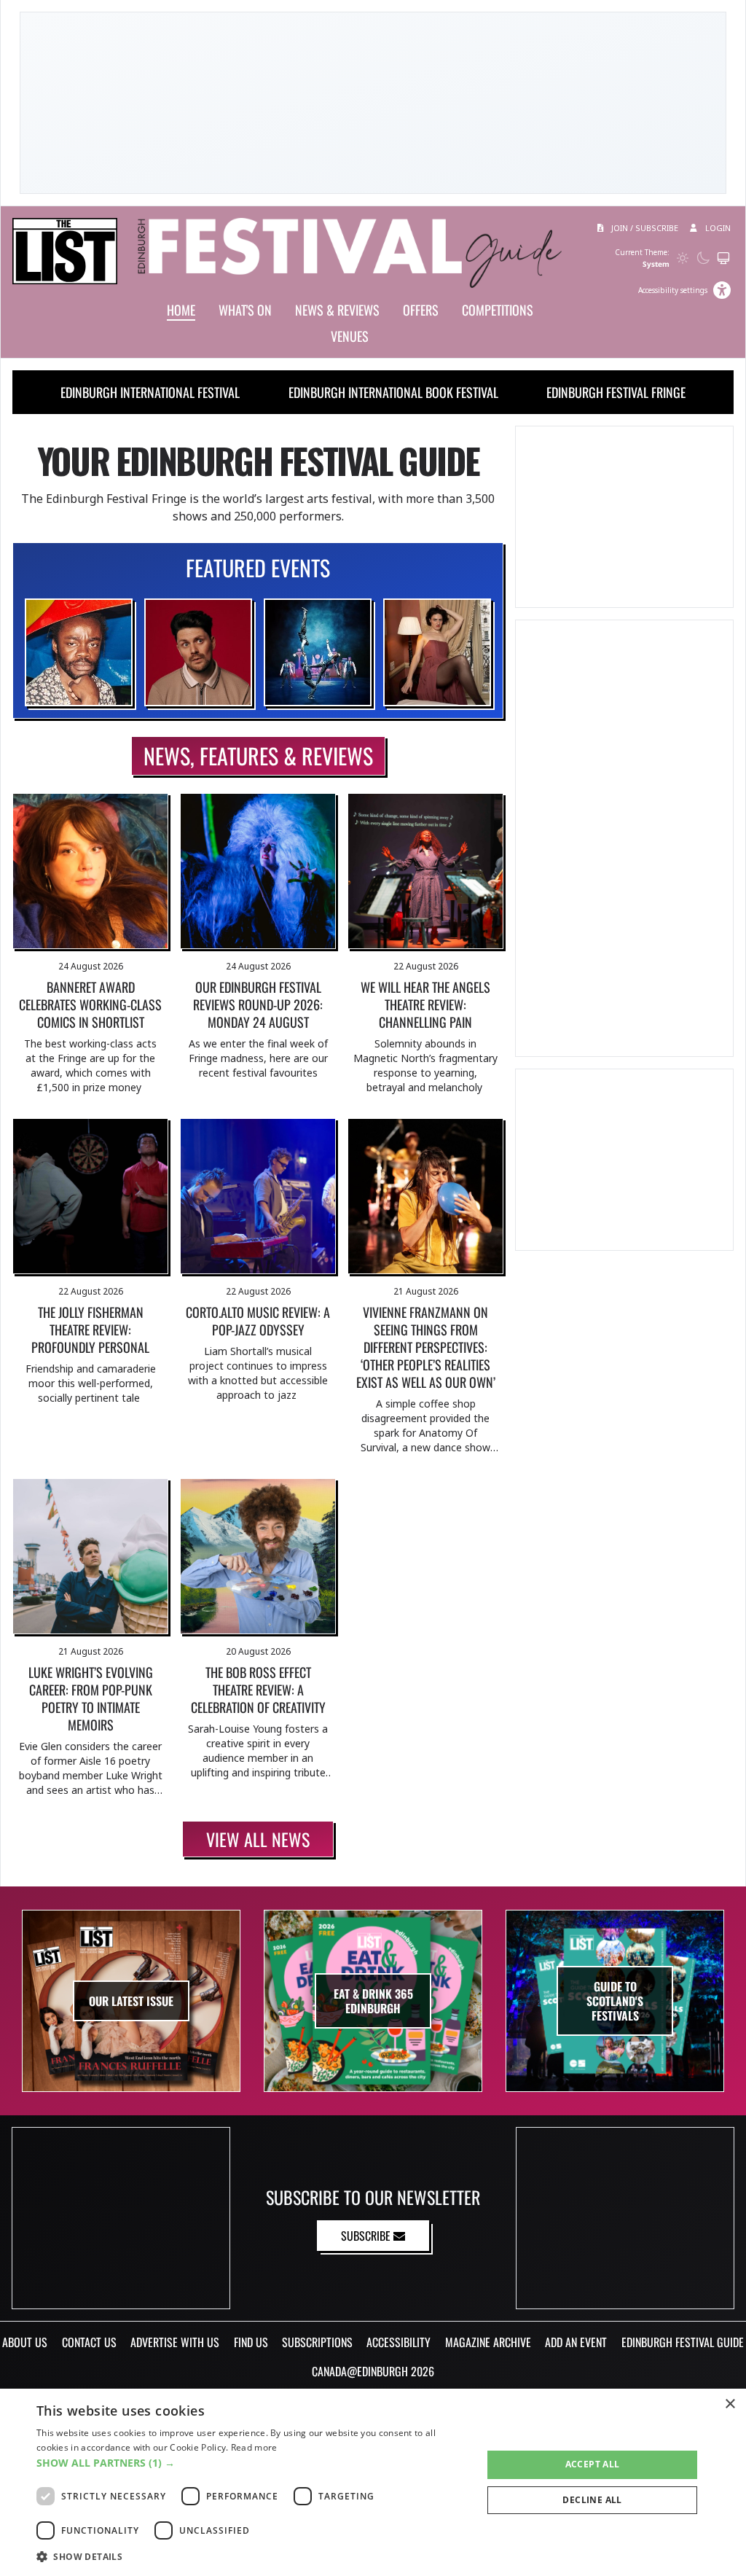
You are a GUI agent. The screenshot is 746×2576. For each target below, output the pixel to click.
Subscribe (367, 2236)
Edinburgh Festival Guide (683, 2342)
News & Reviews (337, 310)
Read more (254, 2447)
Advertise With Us (175, 2342)
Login (717, 228)
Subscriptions (317, 2342)
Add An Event (576, 2342)
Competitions (498, 310)
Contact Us (89, 2342)
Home (181, 310)
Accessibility (398, 2342)
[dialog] (373, 2482)
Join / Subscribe (644, 228)
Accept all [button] (593, 2464)
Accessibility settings (673, 290)
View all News (258, 1839)
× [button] (730, 2404)
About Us (25, 2342)
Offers (421, 310)
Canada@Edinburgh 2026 (373, 2371)
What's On (245, 310)
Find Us (251, 2342)
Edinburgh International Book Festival (393, 392)
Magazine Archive (488, 2342)
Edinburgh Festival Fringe (616, 392)
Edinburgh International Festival (150, 392)
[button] (253, 2463)
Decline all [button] (592, 2500)
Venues (350, 336)
